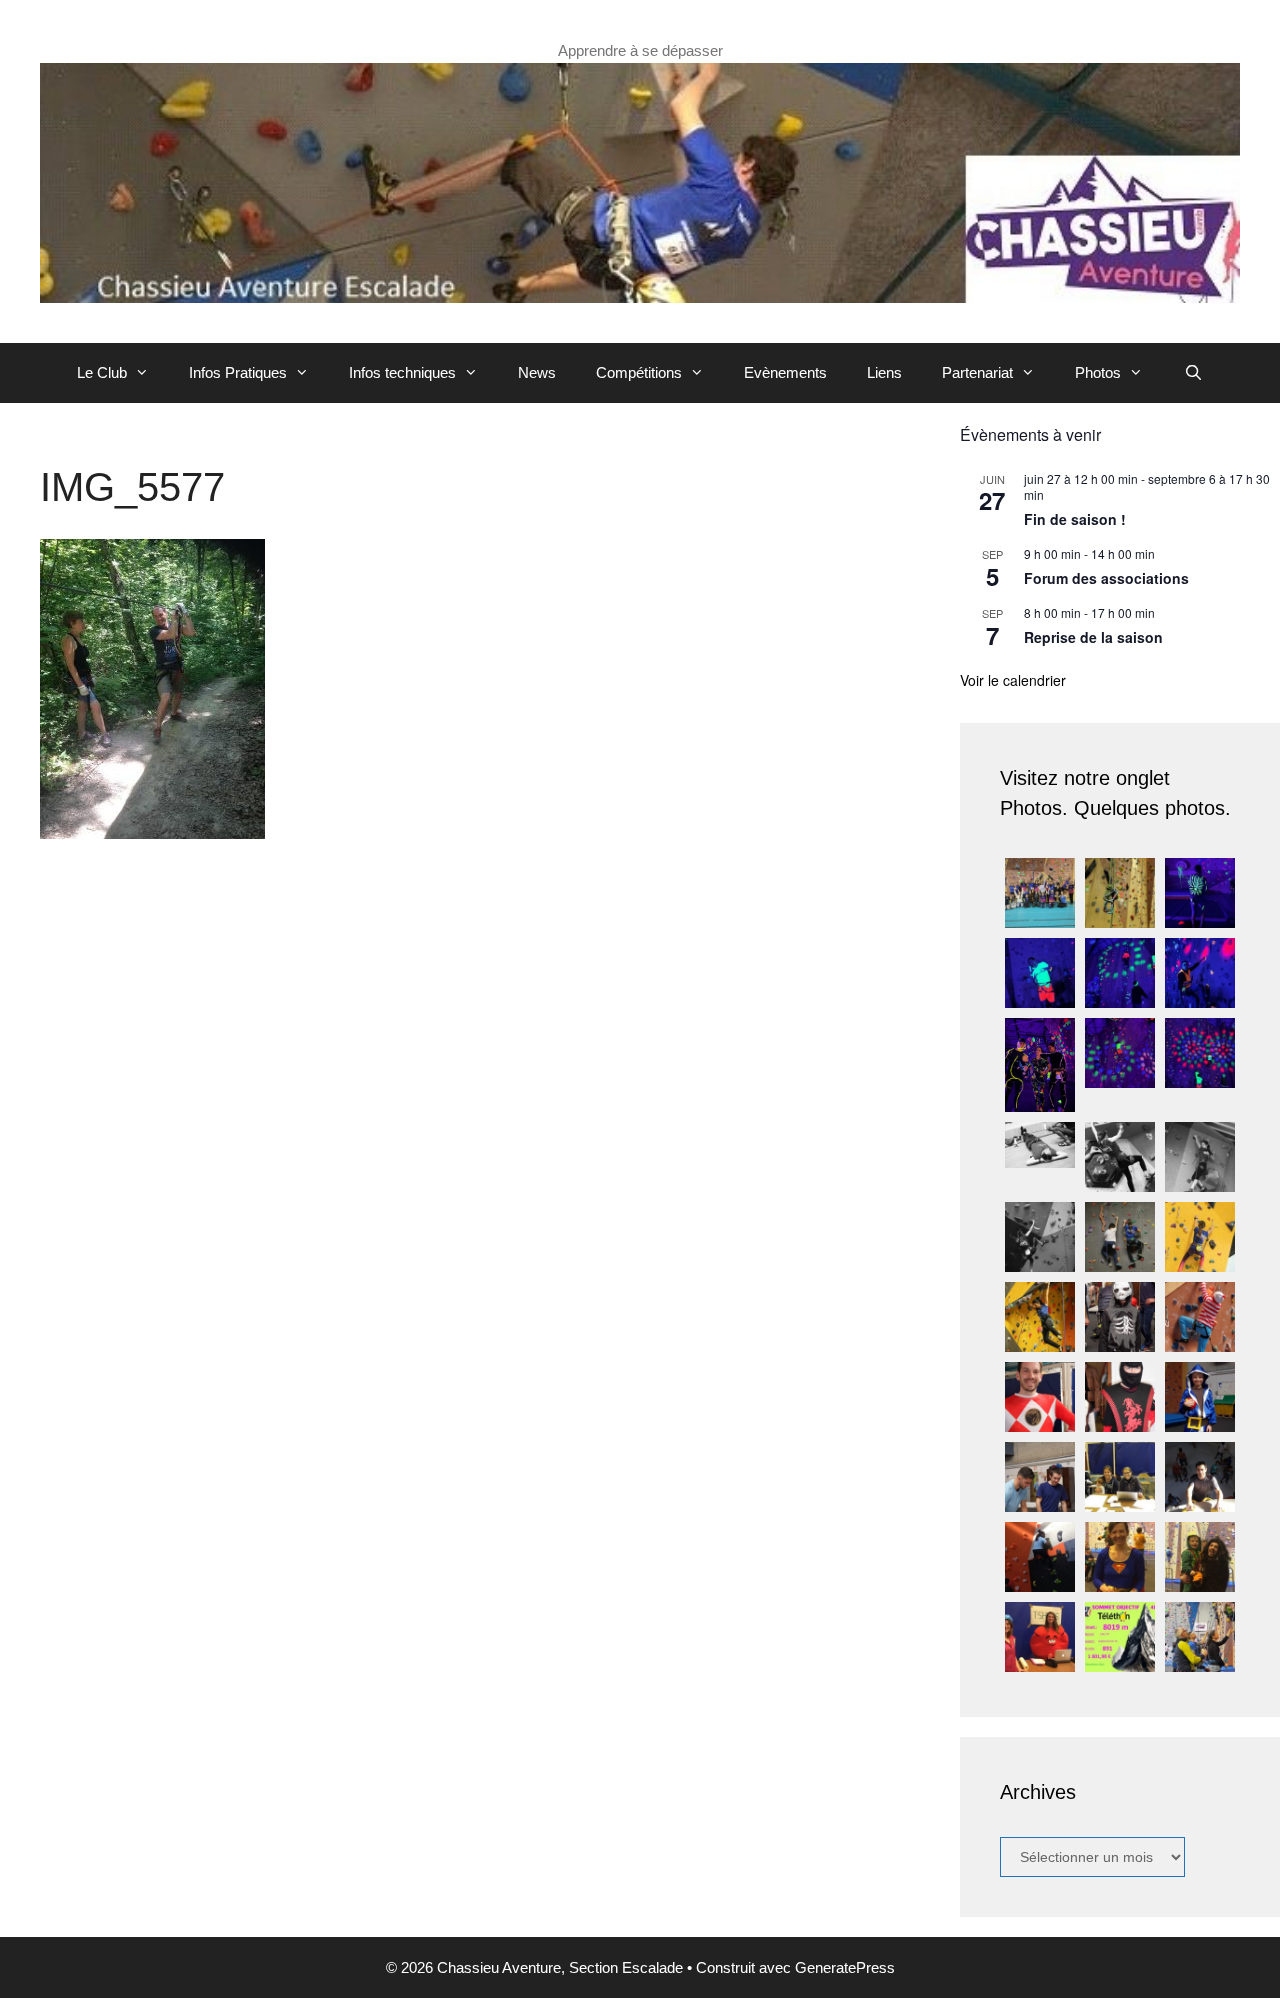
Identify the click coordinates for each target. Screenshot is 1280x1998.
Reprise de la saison (1093, 637)
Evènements (785, 372)
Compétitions (639, 372)
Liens (884, 372)
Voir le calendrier (1013, 680)
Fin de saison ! (1075, 519)
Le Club (102, 372)
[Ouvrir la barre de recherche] (1192, 373)
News (537, 372)
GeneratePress (845, 1967)
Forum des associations (1106, 578)
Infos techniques (402, 372)
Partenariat (977, 372)
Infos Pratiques (238, 372)
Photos (1098, 372)
